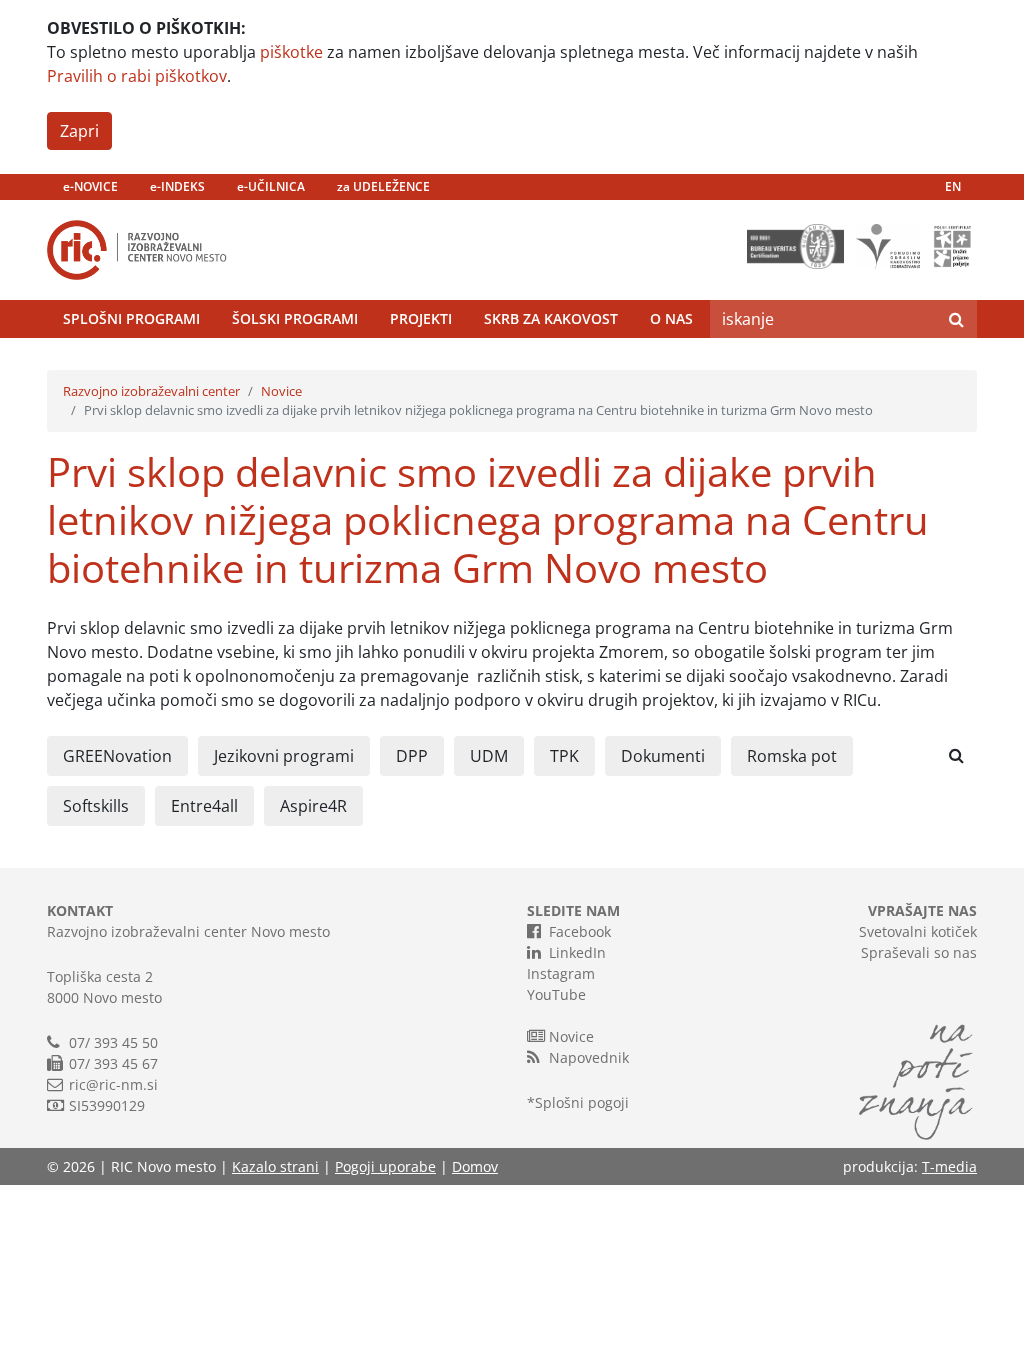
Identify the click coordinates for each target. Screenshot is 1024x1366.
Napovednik (589, 1057)
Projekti (421, 318)
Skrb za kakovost (551, 318)
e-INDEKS (177, 186)
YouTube (556, 994)
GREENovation (117, 756)
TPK (564, 756)
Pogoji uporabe (385, 1166)
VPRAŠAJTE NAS (922, 910)
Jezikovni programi (284, 756)
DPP (412, 756)
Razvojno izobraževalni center (151, 391)
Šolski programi (295, 318)
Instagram (561, 973)
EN (953, 186)
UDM (489, 756)
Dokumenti (663, 756)
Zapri (79, 131)
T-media (949, 1166)
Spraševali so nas (919, 952)
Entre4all (204, 806)
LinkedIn (577, 952)
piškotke (291, 52)
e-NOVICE (90, 186)
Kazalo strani (275, 1166)
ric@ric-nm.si (113, 1084)
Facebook (580, 931)
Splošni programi (131, 318)
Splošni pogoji (582, 1102)
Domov (475, 1166)
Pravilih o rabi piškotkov (137, 76)
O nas (671, 318)
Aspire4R (313, 806)
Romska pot (792, 756)
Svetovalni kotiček (918, 931)
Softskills (96, 806)
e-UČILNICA (271, 186)
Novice (281, 391)
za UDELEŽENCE (383, 186)
